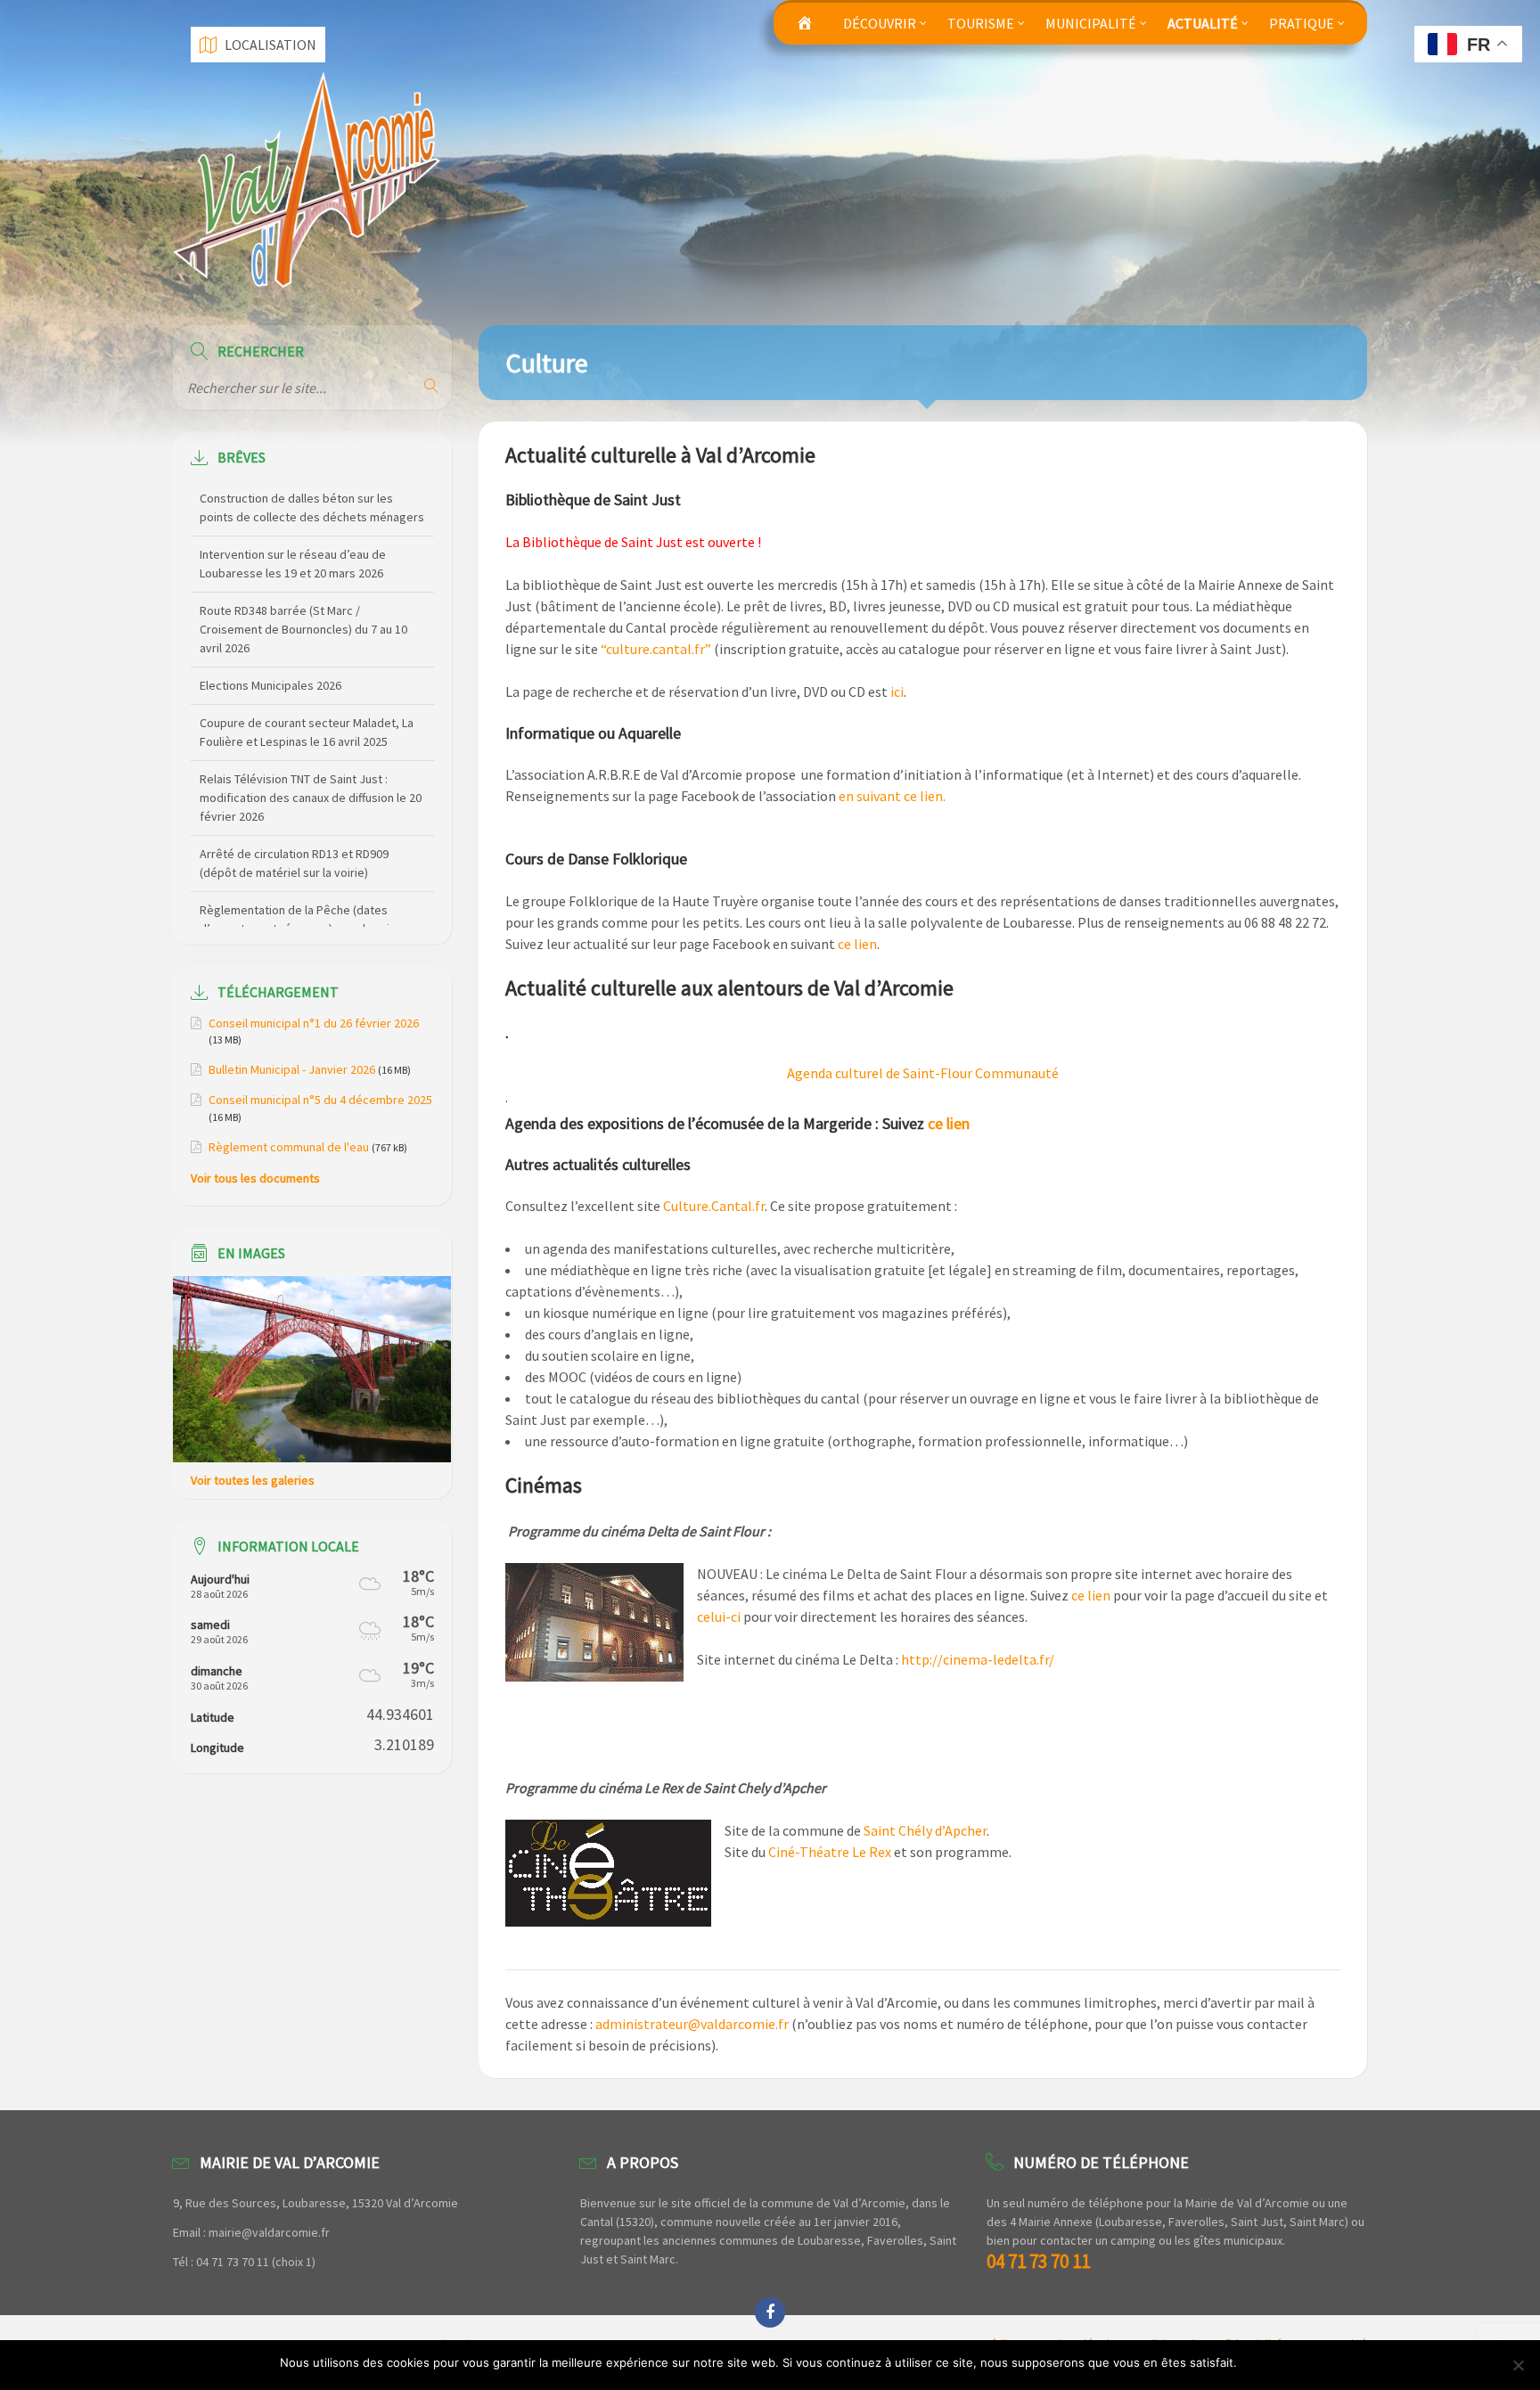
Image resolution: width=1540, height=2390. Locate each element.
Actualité (1203, 23)
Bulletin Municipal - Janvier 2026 (292, 1069)
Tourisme (981, 23)
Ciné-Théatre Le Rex (830, 1852)
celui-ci (719, 1617)
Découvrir (880, 23)
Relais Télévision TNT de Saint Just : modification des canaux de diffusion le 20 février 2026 (311, 742)
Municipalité (1091, 23)
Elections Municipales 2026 (270, 630)
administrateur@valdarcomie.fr (692, 2024)
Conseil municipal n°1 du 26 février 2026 (314, 1023)
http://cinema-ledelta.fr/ (978, 1659)
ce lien (857, 944)
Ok (1253, 2362)
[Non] (1518, 2365)
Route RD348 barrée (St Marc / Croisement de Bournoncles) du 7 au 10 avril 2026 (303, 574)
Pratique (1302, 23)
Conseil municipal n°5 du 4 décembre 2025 (320, 1100)
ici (897, 692)
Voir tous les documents (255, 1178)
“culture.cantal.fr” (656, 649)
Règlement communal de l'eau (289, 1147)
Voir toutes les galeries (253, 1480)
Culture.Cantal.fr (714, 1206)
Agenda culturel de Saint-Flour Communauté (923, 1073)
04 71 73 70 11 (1038, 2261)
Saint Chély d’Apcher (925, 1830)
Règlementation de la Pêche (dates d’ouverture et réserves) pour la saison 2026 (304, 873)
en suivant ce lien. (892, 796)
